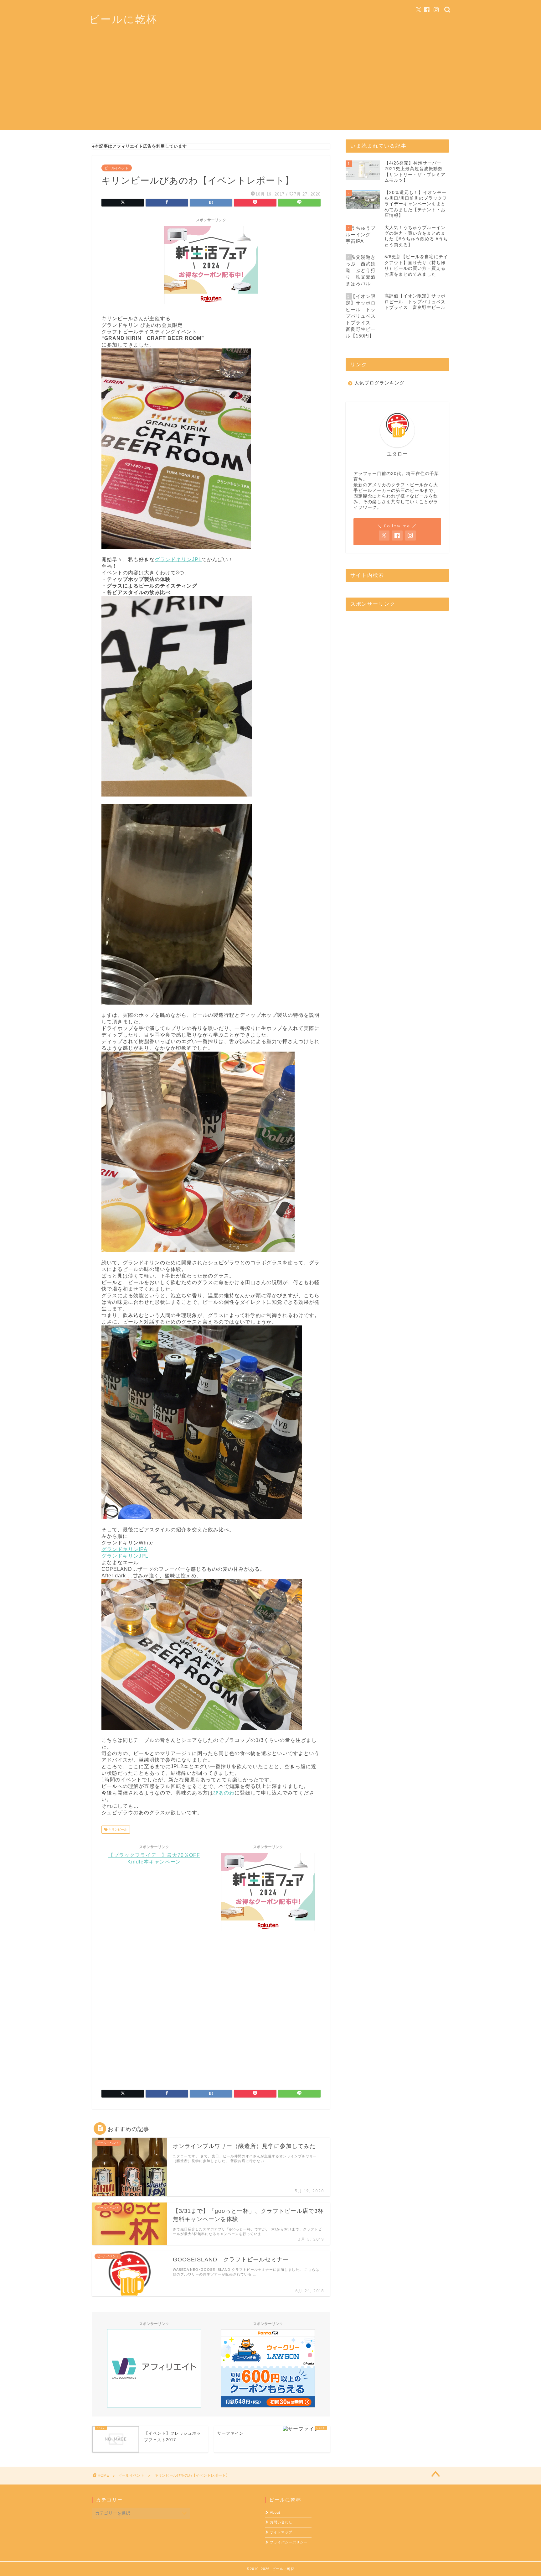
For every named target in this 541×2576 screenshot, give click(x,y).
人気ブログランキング (379, 383)
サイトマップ (281, 2532)
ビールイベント (117, 168)
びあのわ (224, 1793)
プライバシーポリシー (289, 2542)
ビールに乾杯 (123, 19)
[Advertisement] (270, 86)
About (275, 2512)
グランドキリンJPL (178, 559)
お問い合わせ (281, 2522)
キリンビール (117, 1829)
